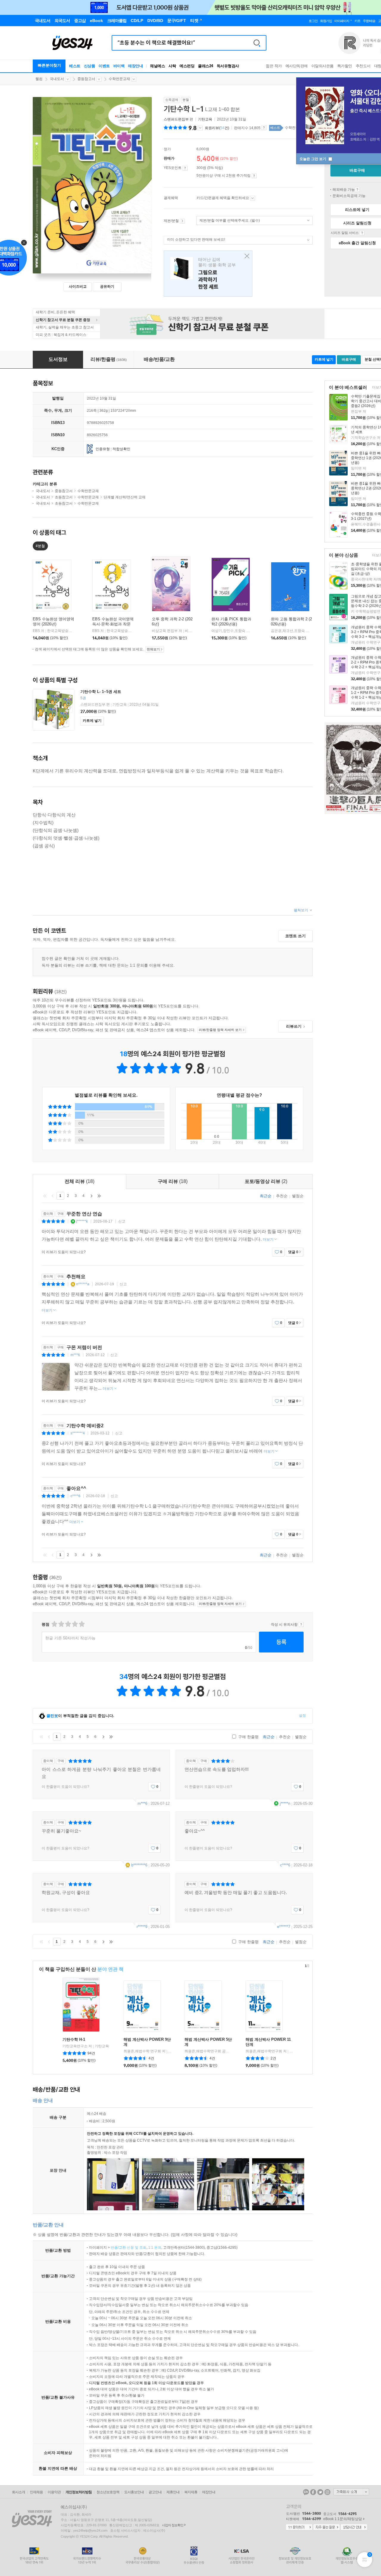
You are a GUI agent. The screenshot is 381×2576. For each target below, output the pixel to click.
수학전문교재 (119, 79)
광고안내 (155, 2492)
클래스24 (206, 66)
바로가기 (182, 221)
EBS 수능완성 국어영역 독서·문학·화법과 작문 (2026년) (113, 624)
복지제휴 (191, 2492)
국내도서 (57, 79)
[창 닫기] (245, 256)
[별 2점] (54, 1624)
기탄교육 (205, 119)
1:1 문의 (155, 2248)
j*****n (285, 1803)
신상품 (90, 66)
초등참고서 (64, 497)
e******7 (284, 1927)
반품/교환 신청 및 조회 (129, 2248)
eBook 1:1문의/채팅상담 (343, 2519)
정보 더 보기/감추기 (200, 128)
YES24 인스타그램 (327, 2492)
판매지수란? (264, 128)
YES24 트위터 (320, 2492)
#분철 (40, 546)
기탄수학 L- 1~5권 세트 (101, 692)
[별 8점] (75, 1624)
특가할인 (345, 66)
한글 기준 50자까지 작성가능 (70, 1638)
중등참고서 (86, 79)
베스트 (75, 66)
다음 (91, 1196)
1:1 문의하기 (299, 2528)
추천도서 (363, 66)
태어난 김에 (208, 274)
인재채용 (36, 2492)
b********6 (139, 1865)
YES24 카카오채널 (306, 2492)
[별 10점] (81, 1624)
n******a (83, 1284)
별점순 (298, 1196)
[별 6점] (68, 1624)
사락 (172, 66)
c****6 (75, 1496)
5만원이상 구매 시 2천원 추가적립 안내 (254, 176)
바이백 (119, 66)
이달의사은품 (323, 66)
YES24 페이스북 (313, 2492)
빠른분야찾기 (49, 65)
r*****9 (142, 1927)
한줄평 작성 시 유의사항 (301, 1625)
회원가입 (326, 21)
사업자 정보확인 (173, 2525)
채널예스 (157, 66)
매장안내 (135, 66)
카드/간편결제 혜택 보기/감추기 (253, 198)
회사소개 (18, 2492)
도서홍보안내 (134, 2492)
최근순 (266, 1196)
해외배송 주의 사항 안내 (357, 190)
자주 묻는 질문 (327, 2528)
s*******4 (78, 1433)
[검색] (257, 43)
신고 (122, 1221)
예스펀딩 (187, 66)
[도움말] (185, 168)
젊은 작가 (274, 66)
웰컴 (39, 79)
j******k (82, 1221)
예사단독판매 (297, 66)
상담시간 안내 (354, 2528)
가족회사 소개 (351, 2492)
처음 (45, 1196)
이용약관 (54, 2492)
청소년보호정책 (108, 2492)
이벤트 (104, 66)
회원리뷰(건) (217, 128)
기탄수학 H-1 (74, 2039)
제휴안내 (173, 2492)
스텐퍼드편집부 (176, 119)
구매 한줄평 (248, 1737)
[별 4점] (61, 1624)
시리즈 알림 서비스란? (362, 233)
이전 (53, 1196)
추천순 (282, 1196)
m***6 (75, 1355)
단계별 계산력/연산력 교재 (125, 497)
